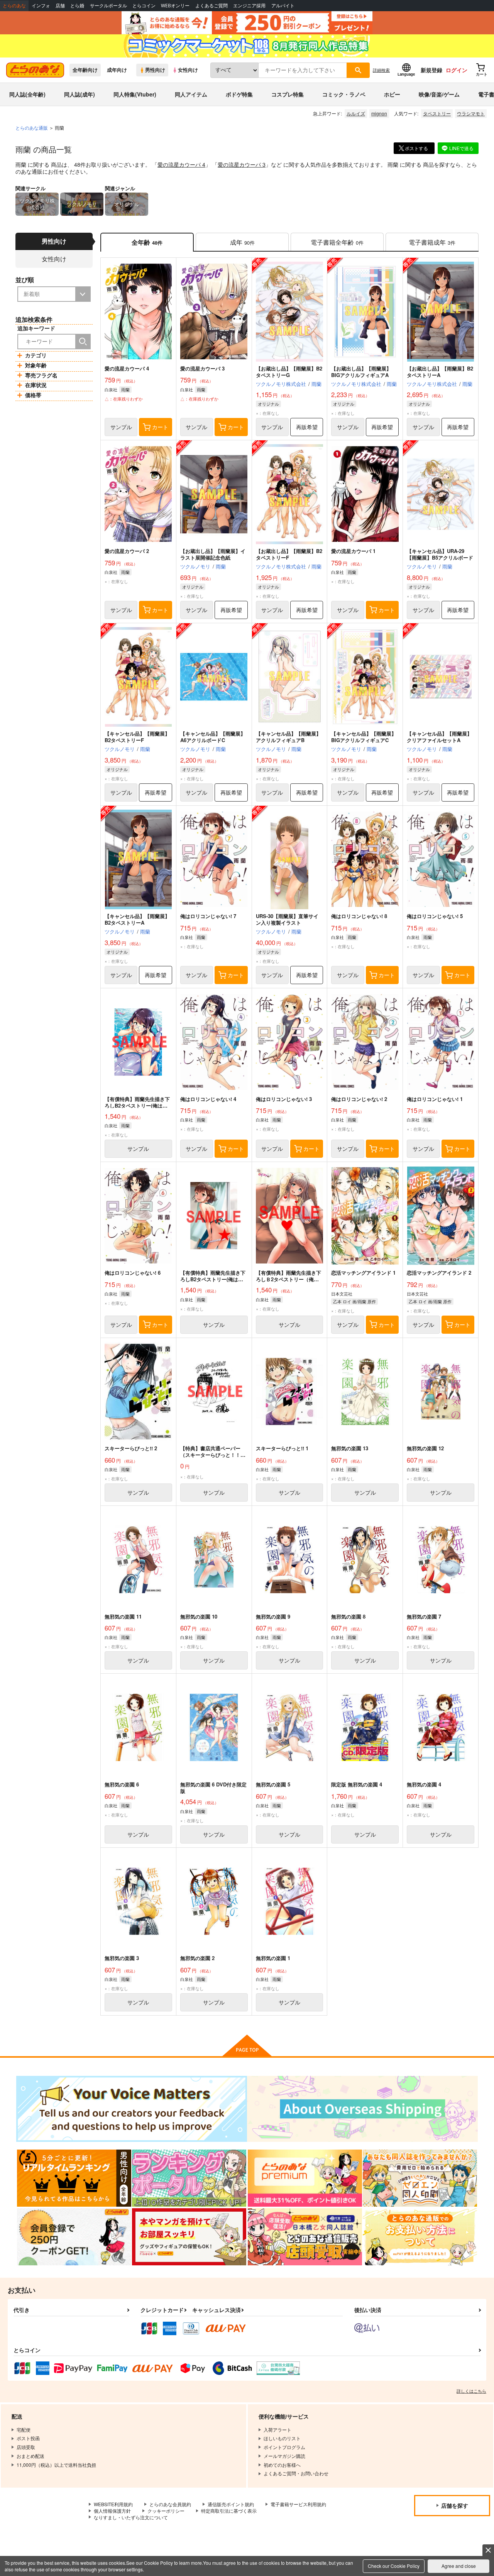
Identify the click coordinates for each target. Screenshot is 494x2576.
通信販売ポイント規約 (231, 2504)
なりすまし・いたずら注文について (131, 2517)
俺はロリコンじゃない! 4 (208, 1099)
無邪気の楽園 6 (122, 1784)
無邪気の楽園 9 (273, 1616)
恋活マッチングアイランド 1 (363, 1273)
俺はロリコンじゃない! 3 (284, 1099)
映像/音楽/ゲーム (439, 94)
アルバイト (283, 6)
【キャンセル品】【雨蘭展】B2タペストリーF (137, 737)
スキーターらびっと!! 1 (282, 1448)
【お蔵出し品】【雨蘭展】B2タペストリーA (440, 372)
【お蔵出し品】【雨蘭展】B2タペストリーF (289, 554)
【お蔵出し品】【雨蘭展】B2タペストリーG (289, 372)
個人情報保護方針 (112, 2511)
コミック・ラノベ (344, 94)
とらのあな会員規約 (170, 2504)
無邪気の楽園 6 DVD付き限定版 (213, 1788)
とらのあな (14, 6)
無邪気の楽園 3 (122, 1958)
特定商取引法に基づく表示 (229, 2511)
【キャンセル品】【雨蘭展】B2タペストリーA (137, 919)
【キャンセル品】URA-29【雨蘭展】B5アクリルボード (440, 554)
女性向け (188, 70)
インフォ (41, 6)
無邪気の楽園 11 (123, 1616)
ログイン (457, 70)
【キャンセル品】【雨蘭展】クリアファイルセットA (439, 737)
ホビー (392, 94)
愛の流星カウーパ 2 (127, 551)
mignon (379, 113)
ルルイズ (356, 113)
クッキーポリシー (166, 2511)
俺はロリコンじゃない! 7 (208, 916)
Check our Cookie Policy (394, 2566)
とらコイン (144, 6)
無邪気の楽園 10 (199, 1616)
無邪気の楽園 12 (425, 1448)
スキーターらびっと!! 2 (131, 1448)
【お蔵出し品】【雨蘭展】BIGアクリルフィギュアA (361, 372)
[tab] (242, 242)
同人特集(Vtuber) (135, 94)
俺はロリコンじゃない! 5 (435, 916)
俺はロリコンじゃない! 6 (133, 1273)
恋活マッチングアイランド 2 (439, 1273)
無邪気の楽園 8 (348, 1616)
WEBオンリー (175, 6)
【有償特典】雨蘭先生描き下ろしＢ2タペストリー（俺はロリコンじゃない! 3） (288, 1279)
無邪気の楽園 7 (424, 1616)
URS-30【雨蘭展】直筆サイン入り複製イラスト (287, 919)
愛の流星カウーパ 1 (353, 551)
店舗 (60, 6)
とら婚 (77, 6)
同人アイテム (191, 94)
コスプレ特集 (288, 94)
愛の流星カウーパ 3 (242, 164)
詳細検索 (381, 70)
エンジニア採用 (249, 6)
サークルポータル (108, 6)
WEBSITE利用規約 (113, 2504)
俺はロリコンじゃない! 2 (359, 1099)
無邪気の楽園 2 (197, 1958)
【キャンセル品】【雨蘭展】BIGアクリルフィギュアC (364, 737)
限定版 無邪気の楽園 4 (357, 1784)
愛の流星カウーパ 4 (181, 164)
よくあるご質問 (211, 6)
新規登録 (431, 70)
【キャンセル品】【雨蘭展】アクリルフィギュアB (288, 737)
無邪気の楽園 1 (273, 1958)
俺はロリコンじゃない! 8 (359, 916)
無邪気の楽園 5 (273, 1784)
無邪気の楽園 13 (350, 1448)
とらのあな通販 (32, 128)
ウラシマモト (471, 113)
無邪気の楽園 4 (424, 1784)
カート (160, 427)
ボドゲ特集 (239, 94)
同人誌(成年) (80, 94)
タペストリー (437, 113)
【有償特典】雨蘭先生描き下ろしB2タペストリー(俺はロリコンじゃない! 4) (137, 1105)
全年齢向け (85, 70)
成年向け (117, 70)
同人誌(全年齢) (27, 94)
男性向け (155, 70)
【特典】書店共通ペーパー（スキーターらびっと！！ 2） (210, 1455)
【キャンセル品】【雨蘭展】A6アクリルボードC (213, 737)
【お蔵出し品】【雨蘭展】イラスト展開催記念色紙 (213, 554)
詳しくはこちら (471, 2391)
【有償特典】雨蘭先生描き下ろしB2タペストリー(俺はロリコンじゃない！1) (213, 1279)
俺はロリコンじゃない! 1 (435, 1099)
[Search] (83, 342)
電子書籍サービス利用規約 (298, 2504)
